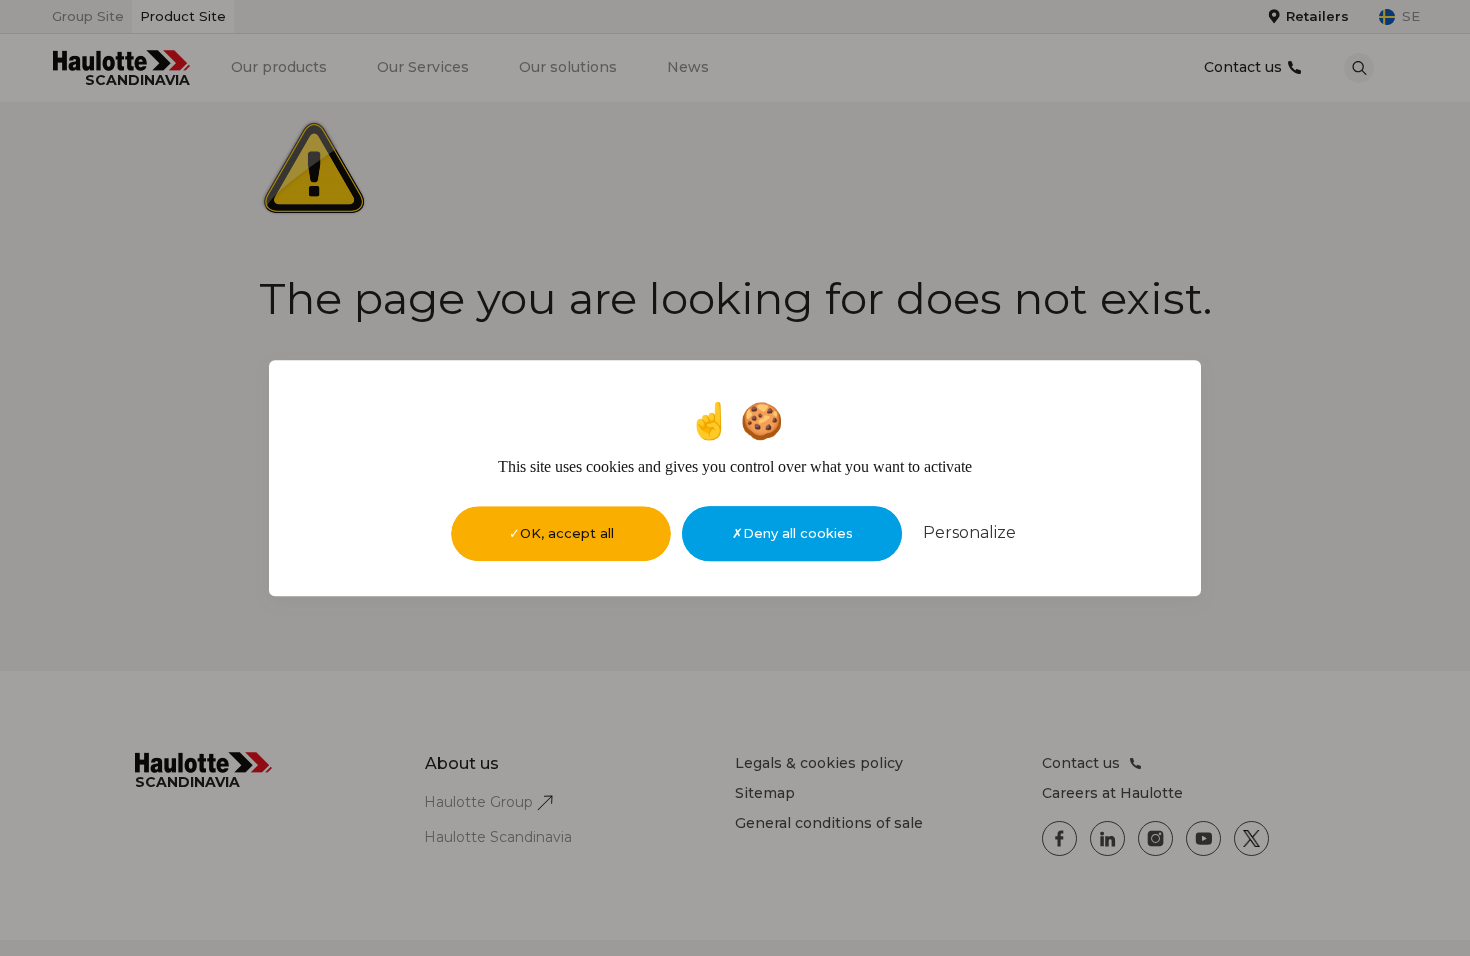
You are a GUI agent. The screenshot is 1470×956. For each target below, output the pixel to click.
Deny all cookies (798, 533)
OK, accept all (567, 533)
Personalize (969, 532)
